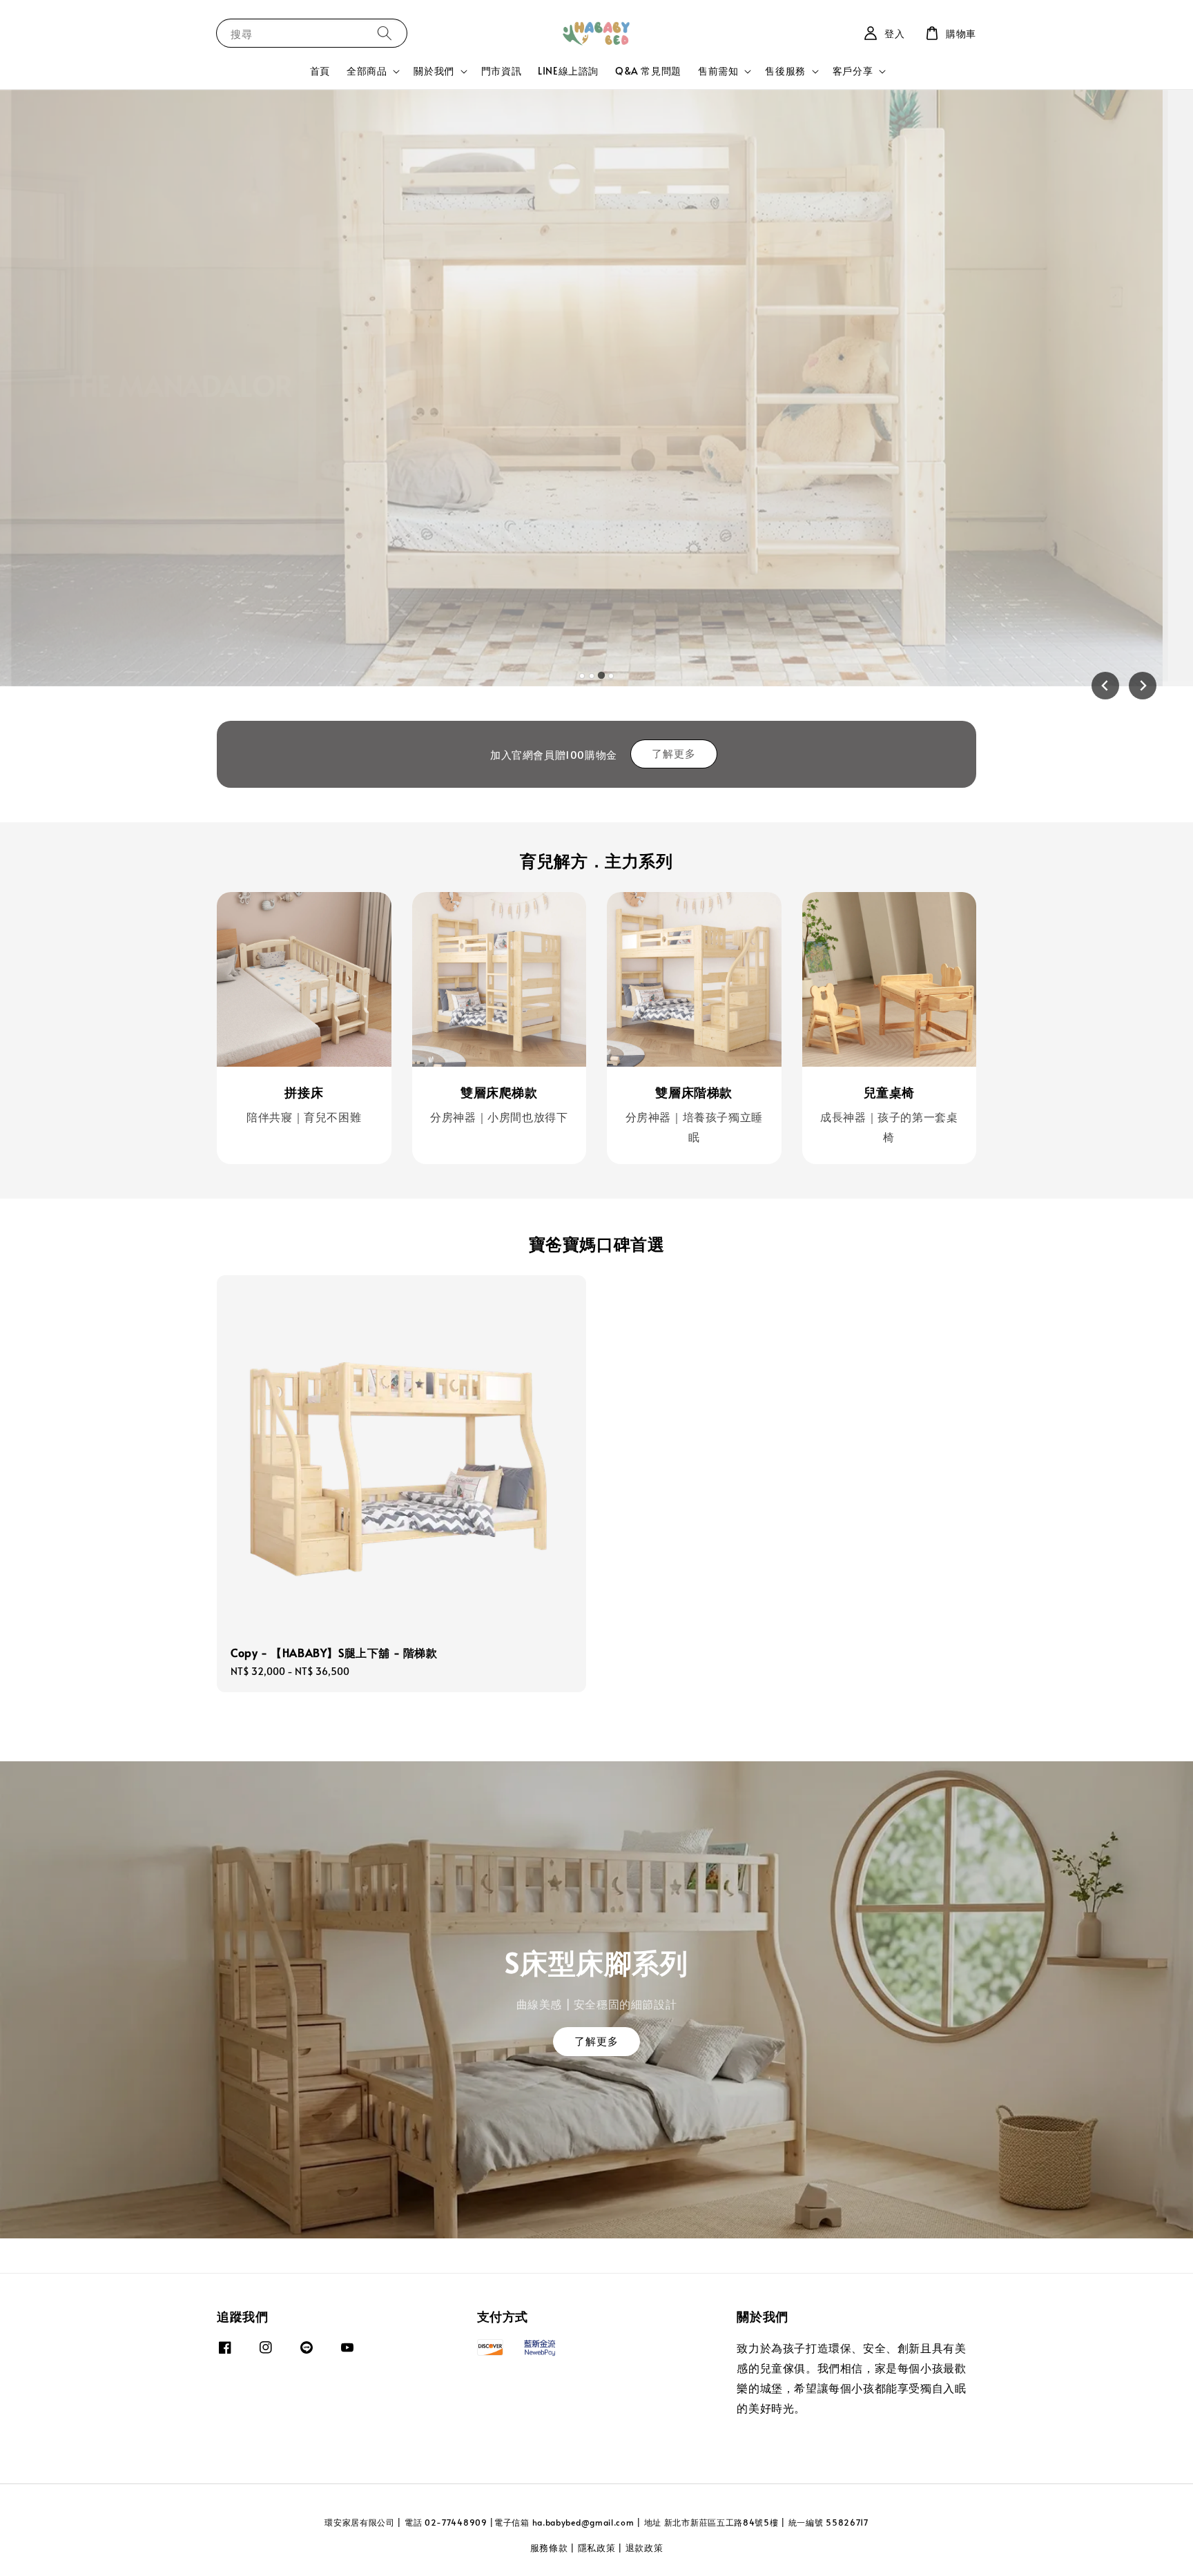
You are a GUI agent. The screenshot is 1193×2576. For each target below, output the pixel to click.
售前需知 (718, 71)
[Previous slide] (1105, 686)
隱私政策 (597, 2548)
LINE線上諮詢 (568, 71)
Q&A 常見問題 (648, 71)
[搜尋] (385, 33)
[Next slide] (1143, 686)
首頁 (320, 71)
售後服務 (785, 71)
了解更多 (674, 753)
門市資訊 (501, 71)
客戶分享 (853, 71)
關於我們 (434, 71)
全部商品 (367, 71)
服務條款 (549, 2548)
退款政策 (644, 2548)
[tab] (582, 676)
